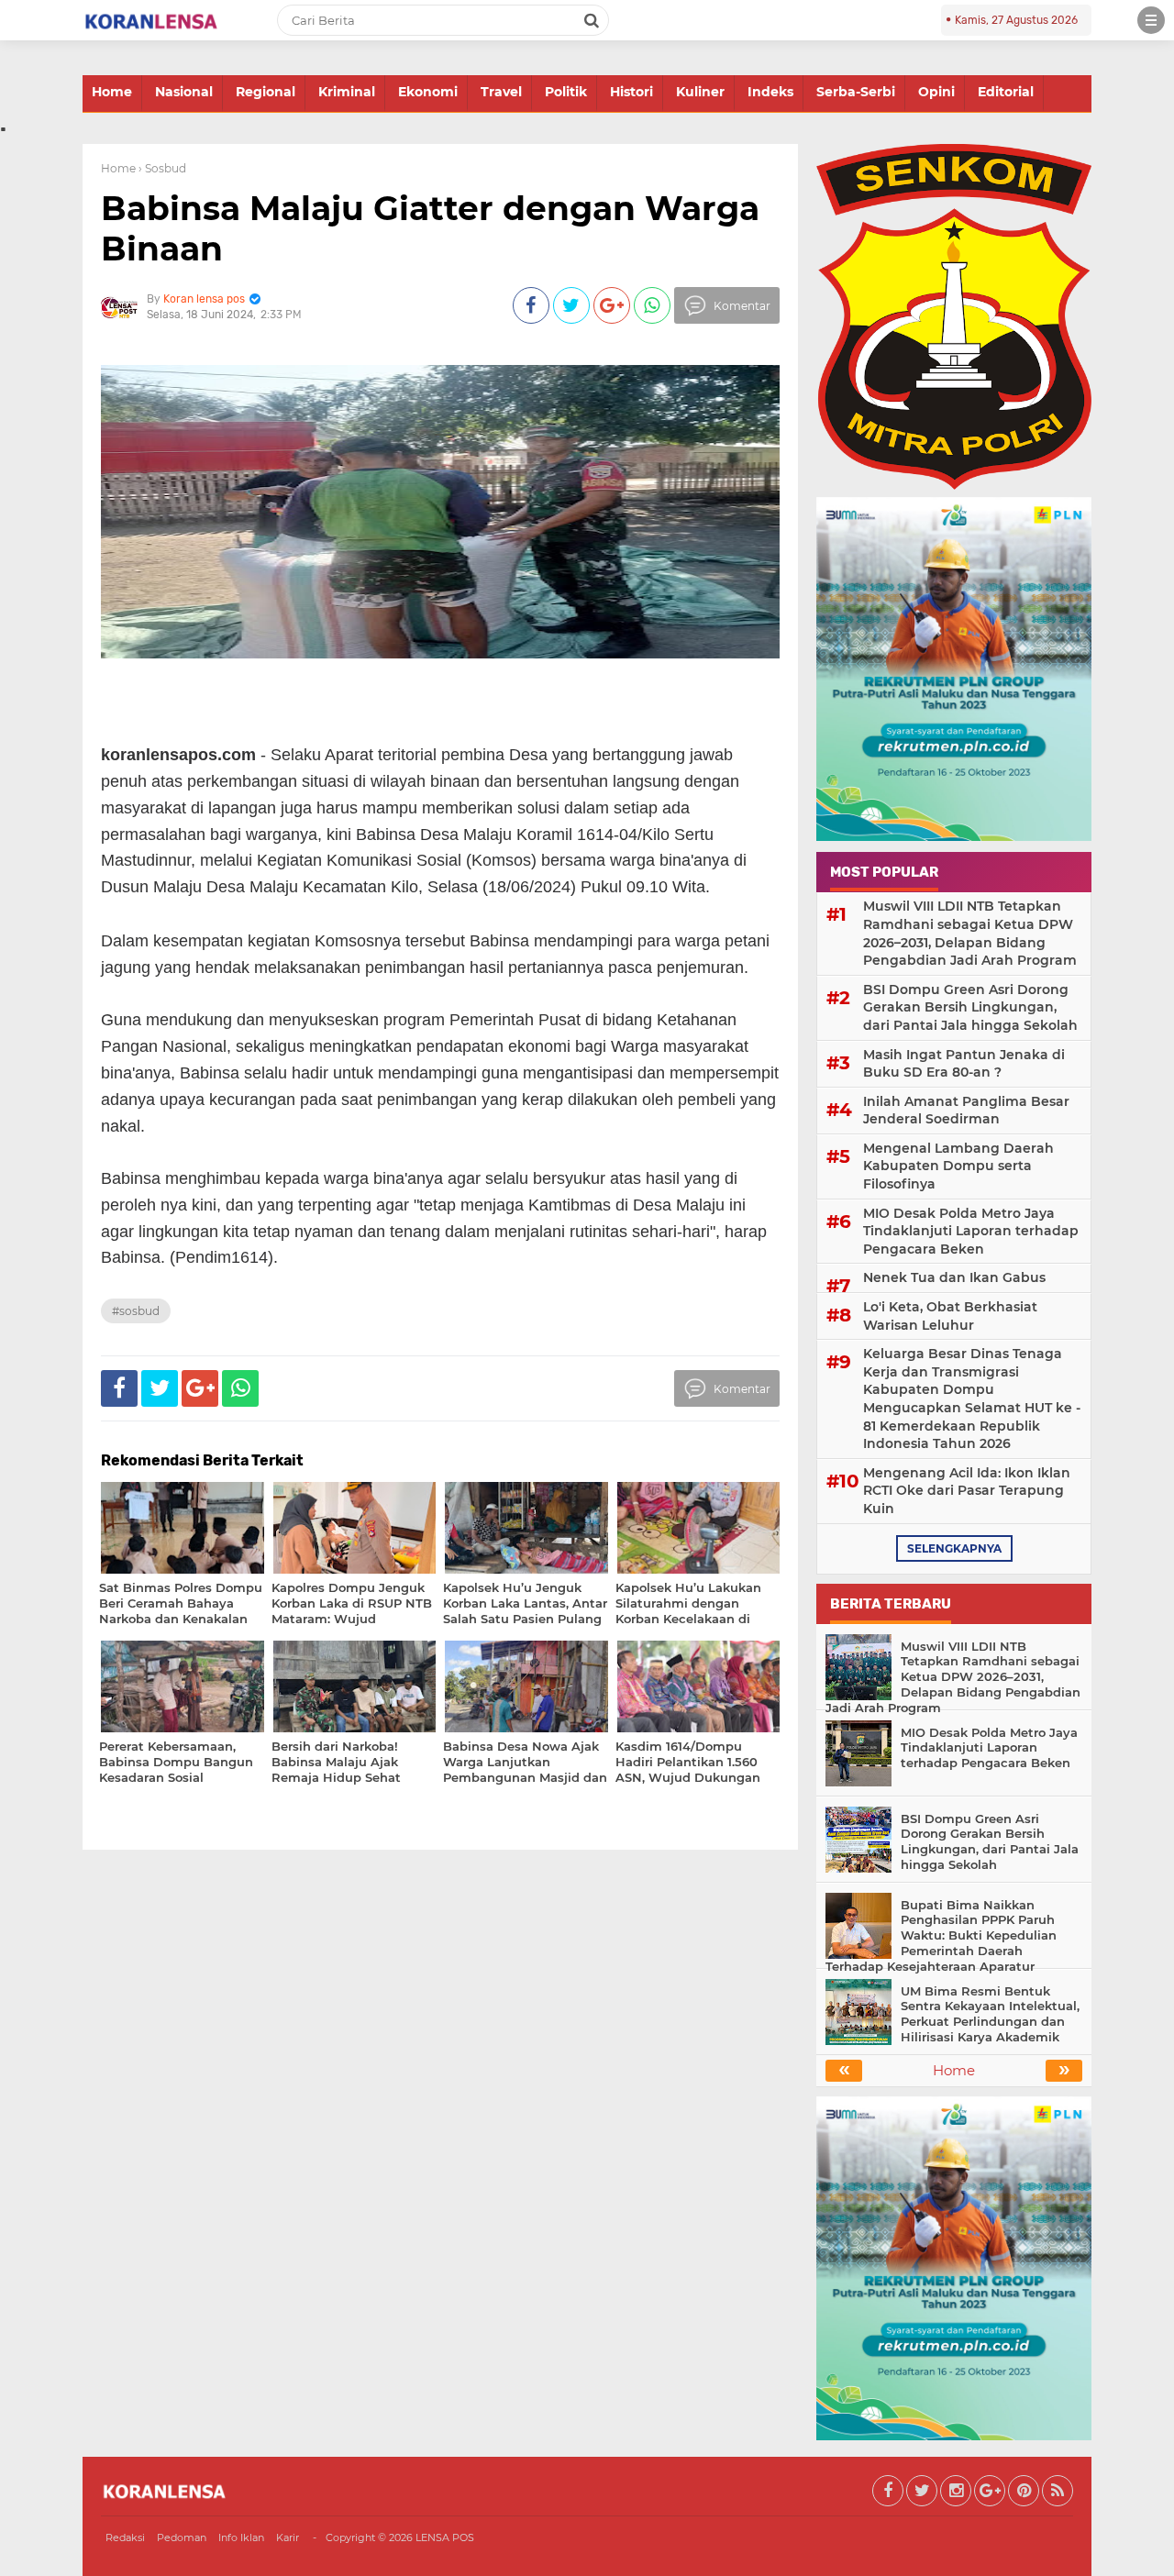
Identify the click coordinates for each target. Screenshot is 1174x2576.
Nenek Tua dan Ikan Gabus (954, 1277)
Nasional (184, 92)
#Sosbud (136, 1311)
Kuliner (700, 92)
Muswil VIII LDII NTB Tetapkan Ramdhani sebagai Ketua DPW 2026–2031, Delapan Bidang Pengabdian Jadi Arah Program (970, 933)
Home (112, 92)
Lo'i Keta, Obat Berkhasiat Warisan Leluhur (950, 1316)
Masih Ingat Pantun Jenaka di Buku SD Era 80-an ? (964, 1064)
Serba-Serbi (856, 92)
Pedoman (182, 2537)
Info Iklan (241, 2537)
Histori (631, 92)
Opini (936, 92)
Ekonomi (428, 92)
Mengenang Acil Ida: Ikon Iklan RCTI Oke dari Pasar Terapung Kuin (967, 1491)
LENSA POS (445, 2537)
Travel (501, 92)
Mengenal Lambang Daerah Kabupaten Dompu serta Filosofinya (958, 1166)
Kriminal (347, 92)
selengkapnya (954, 1548)
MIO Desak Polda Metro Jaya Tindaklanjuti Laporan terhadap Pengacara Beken (971, 1231)
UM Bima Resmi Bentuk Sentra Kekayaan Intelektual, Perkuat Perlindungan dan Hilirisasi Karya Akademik (990, 2014)
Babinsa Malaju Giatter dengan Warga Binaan (430, 228)
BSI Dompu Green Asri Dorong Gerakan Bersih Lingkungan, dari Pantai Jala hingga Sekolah (970, 1007)
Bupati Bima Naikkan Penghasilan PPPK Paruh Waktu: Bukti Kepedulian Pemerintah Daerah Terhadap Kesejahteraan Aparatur (941, 1936)
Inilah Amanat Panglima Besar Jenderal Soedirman (966, 1111)
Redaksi (125, 2537)
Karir (288, 2537)
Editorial (1006, 92)
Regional (266, 92)
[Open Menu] (1151, 20)
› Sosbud (162, 168)
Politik (566, 92)
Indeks (770, 92)
